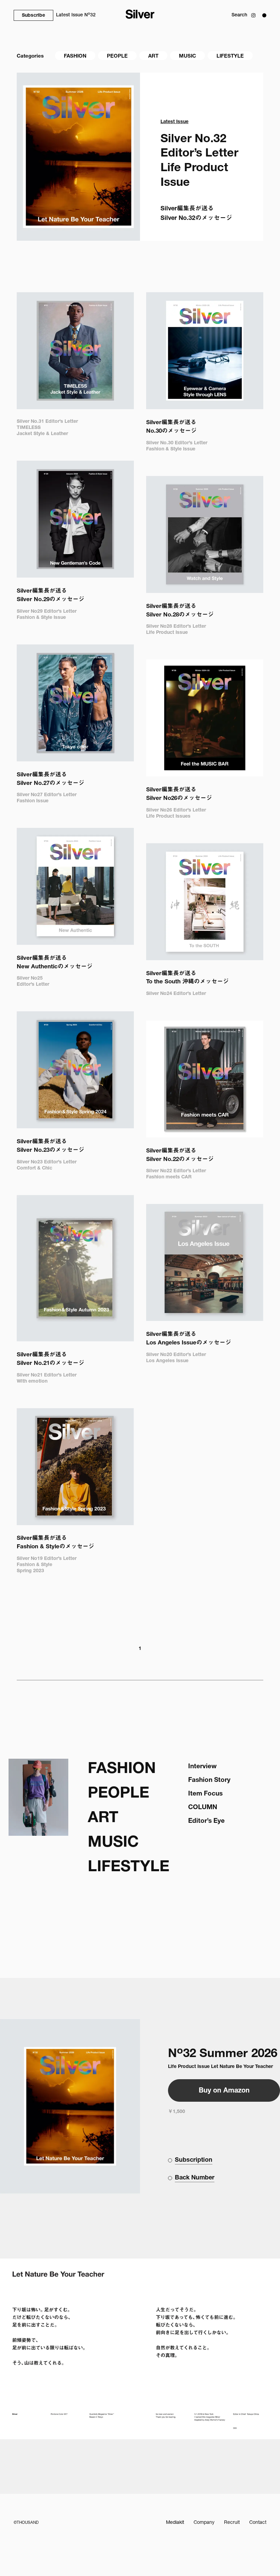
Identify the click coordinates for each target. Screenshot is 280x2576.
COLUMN (203, 1808)
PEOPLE (117, 56)
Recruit (232, 2523)
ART (153, 56)
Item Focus (205, 1794)
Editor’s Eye (206, 1821)
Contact (258, 2523)
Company (204, 2523)
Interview (202, 1767)
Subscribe (33, 16)
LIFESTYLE (230, 56)
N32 (76, 15)
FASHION (75, 56)
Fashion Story (209, 1780)
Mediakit (175, 2523)
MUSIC (187, 56)
